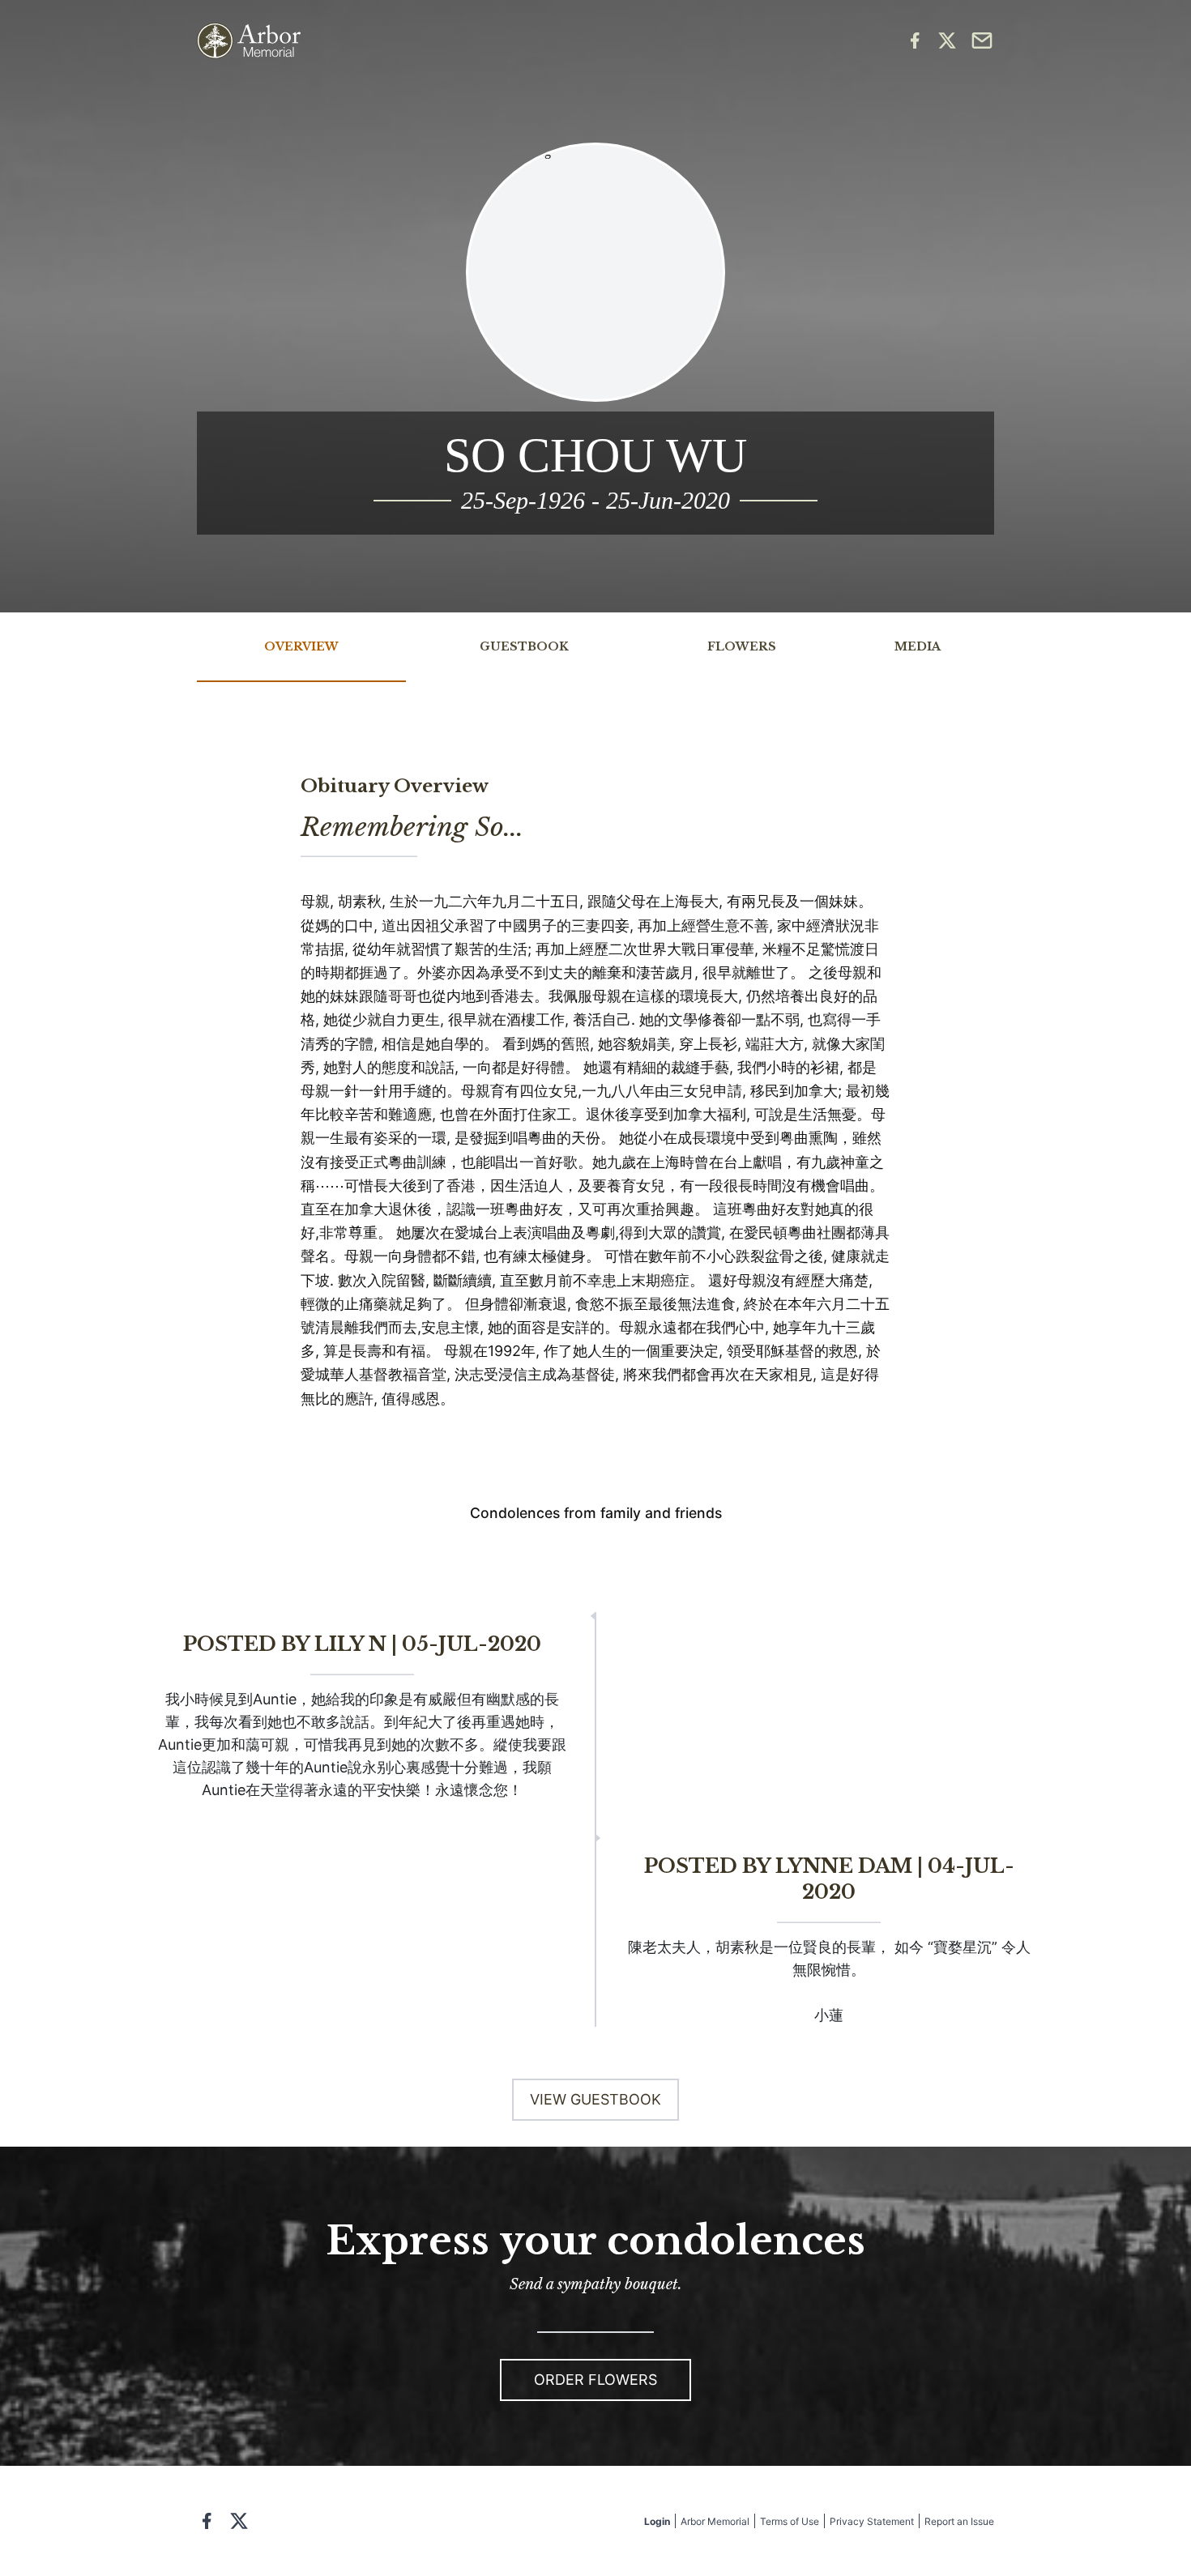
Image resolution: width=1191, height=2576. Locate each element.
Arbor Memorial (715, 2521)
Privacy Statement (872, 2521)
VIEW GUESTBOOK (595, 2099)
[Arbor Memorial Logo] (249, 41)
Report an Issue (959, 2521)
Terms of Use (790, 2521)
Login (657, 2521)
